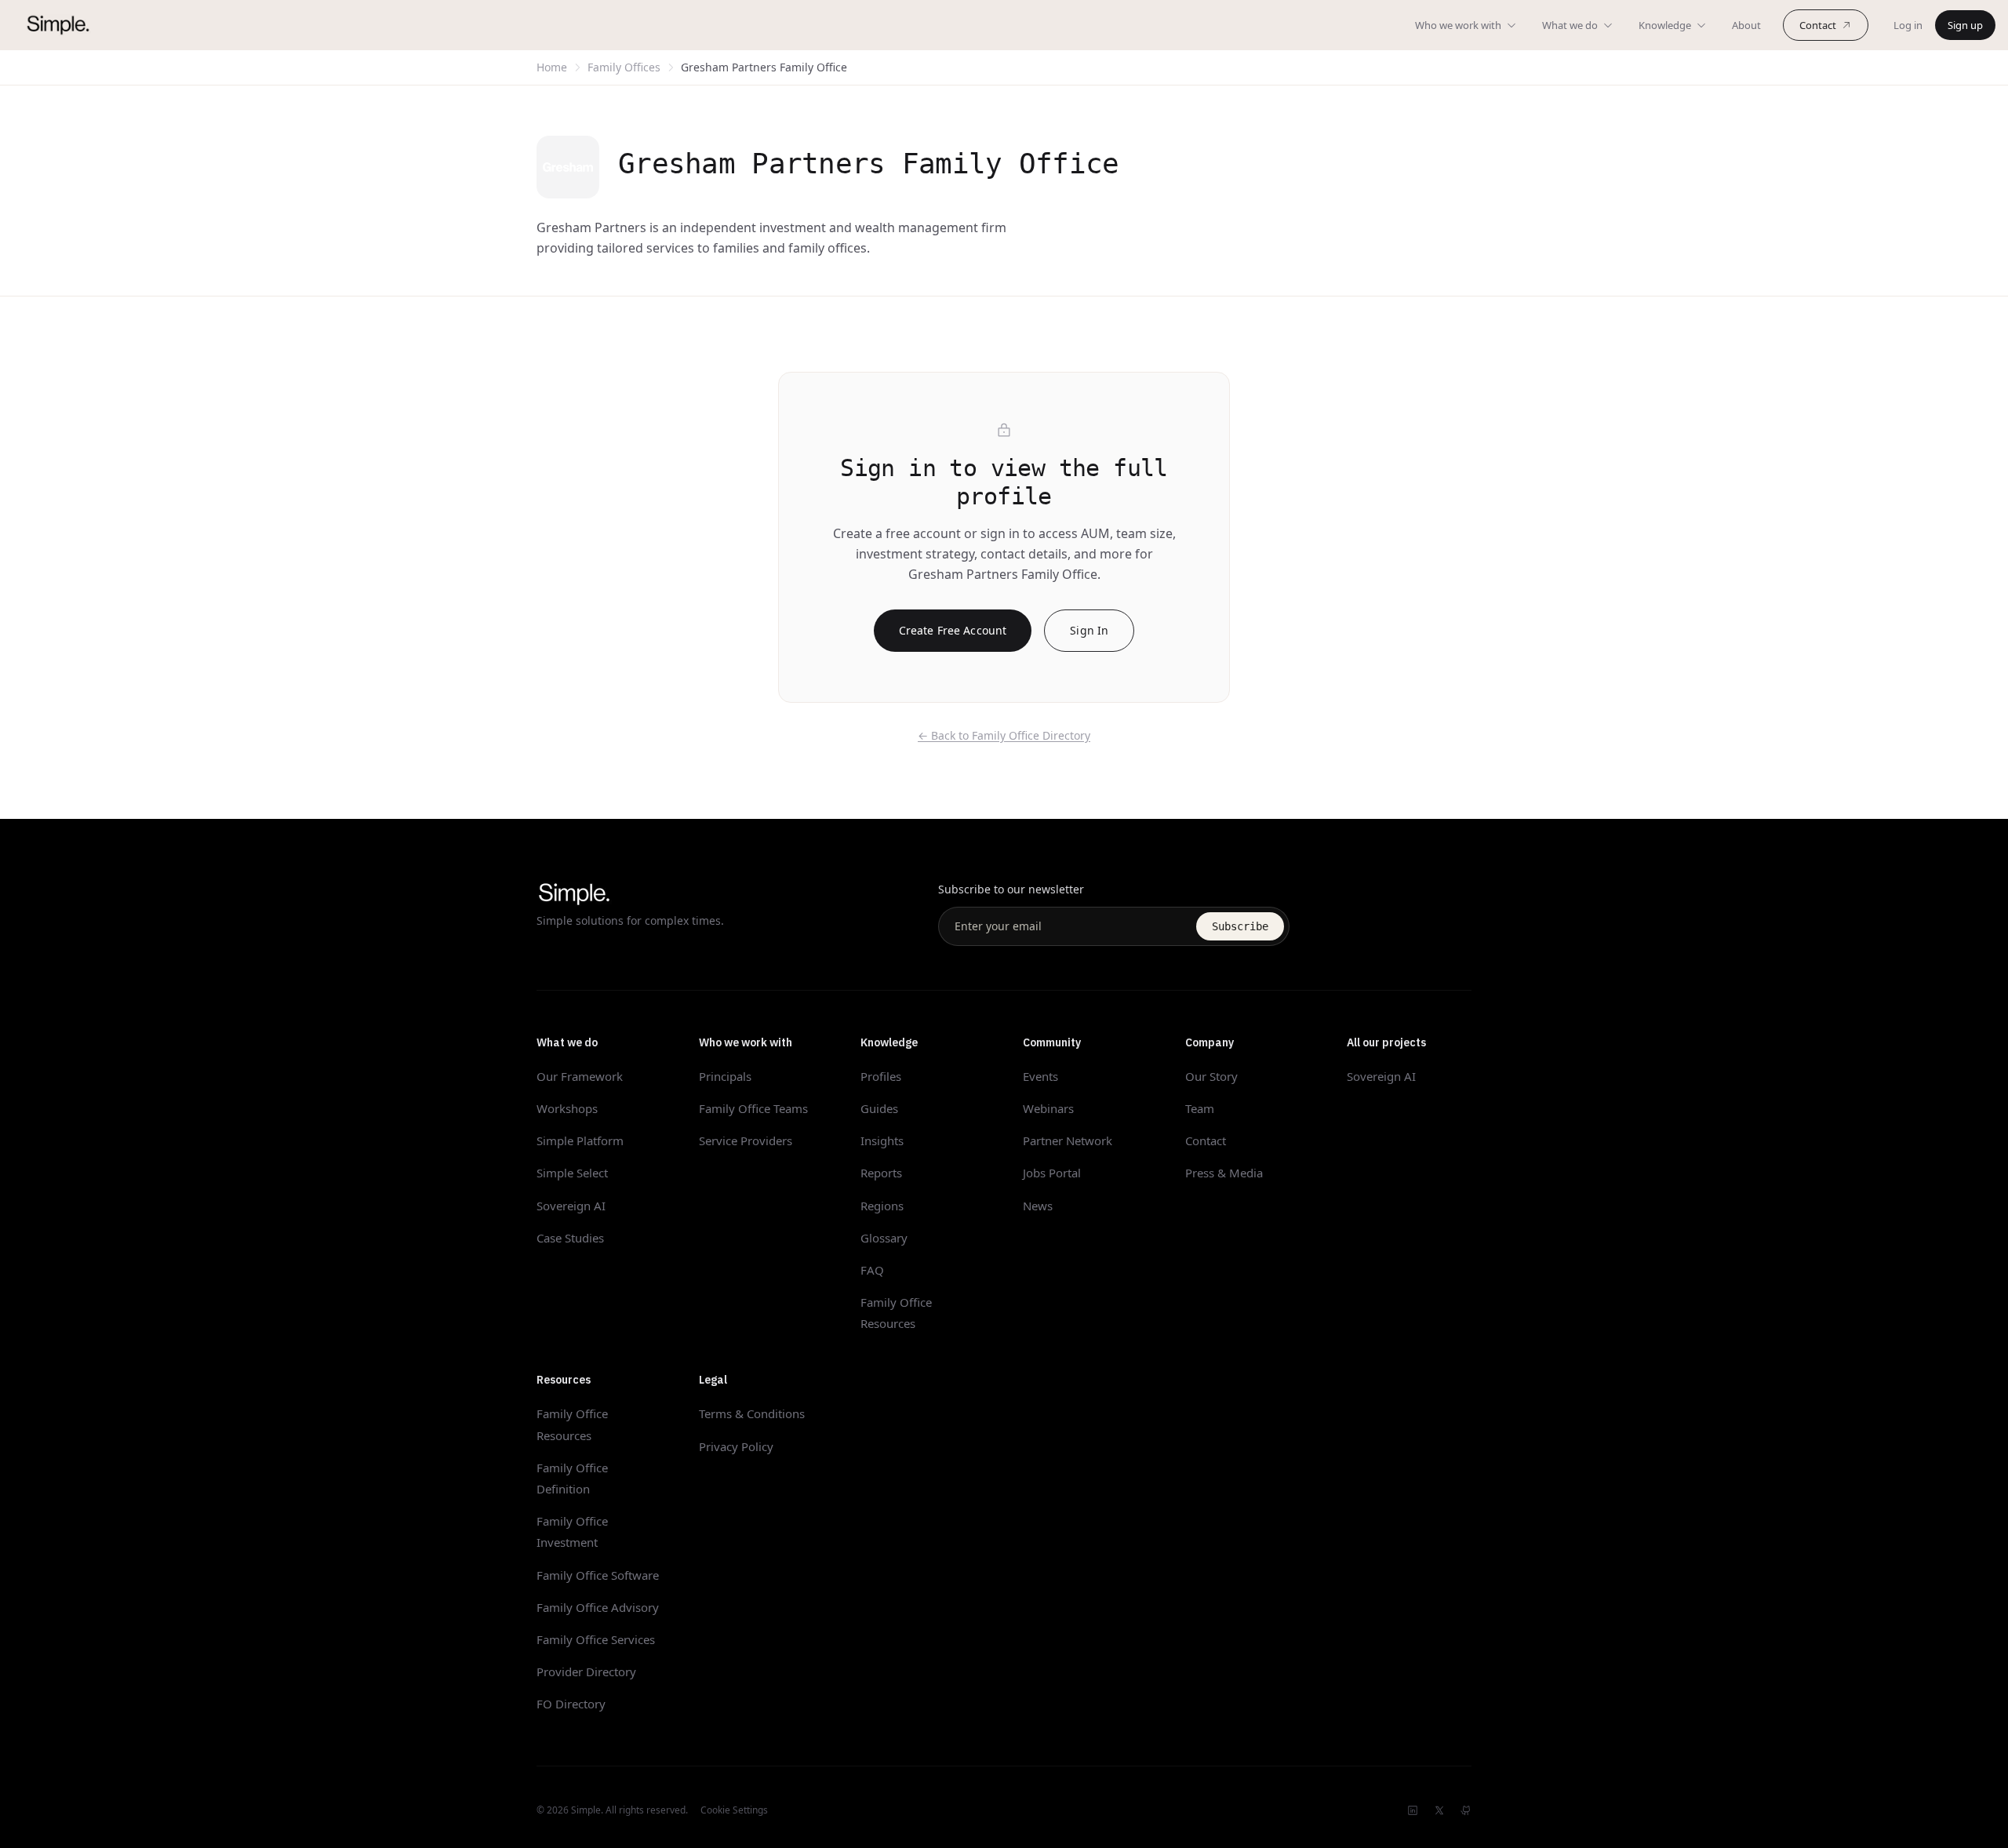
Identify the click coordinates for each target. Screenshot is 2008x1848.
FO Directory (571, 1704)
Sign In (1089, 630)
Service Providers (746, 1140)
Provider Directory (586, 1672)
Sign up (1965, 25)
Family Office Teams (753, 1108)
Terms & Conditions (752, 1413)
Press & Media (1224, 1173)
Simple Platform (580, 1140)
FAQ (872, 1270)
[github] (1466, 1810)
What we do (1570, 25)
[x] (1439, 1810)
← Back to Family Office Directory (1004, 735)
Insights (882, 1140)
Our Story (1211, 1076)
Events (1040, 1076)
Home (552, 67)
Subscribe (1240, 926)
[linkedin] (1413, 1810)
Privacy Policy (736, 1446)
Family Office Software (598, 1575)
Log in (1908, 25)
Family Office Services (596, 1639)
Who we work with (1458, 25)
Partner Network (1068, 1140)
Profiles (881, 1076)
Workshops (567, 1108)
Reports (881, 1173)
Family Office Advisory (598, 1607)
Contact (1818, 25)
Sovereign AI (571, 1206)
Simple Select (572, 1173)
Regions (882, 1206)
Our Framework (580, 1076)
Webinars (1048, 1108)
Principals (725, 1076)
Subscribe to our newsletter (1011, 889)
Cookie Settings (734, 1810)
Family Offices (624, 67)
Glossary (884, 1238)
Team (1200, 1108)
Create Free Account (953, 630)
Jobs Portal (1052, 1173)
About (1746, 25)
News (1038, 1206)
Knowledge (1665, 25)
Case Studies (570, 1238)
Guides (879, 1108)
